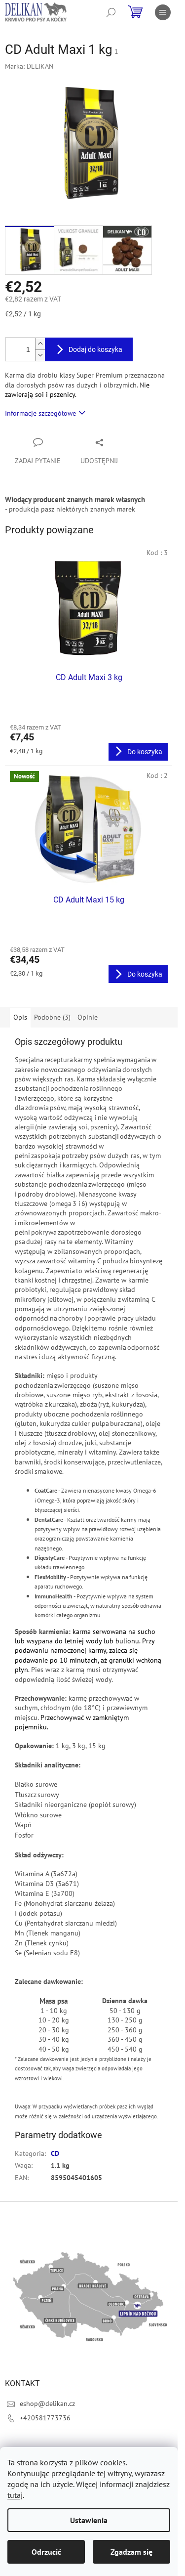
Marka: (29, 66)
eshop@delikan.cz (47, 2404)
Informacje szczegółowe (40, 413)
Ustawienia (89, 2520)
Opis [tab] (20, 1017)
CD (55, 2153)
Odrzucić (46, 2552)
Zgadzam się (131, 2552)
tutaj (15, 2495)
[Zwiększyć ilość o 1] (40, 344)
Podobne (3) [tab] (52, 1017)
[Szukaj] (111, 12)
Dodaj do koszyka (95, 349)
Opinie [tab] (88, 1017)
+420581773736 (45, 2418)
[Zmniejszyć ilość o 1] (40, 355)
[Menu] (163, 12)
